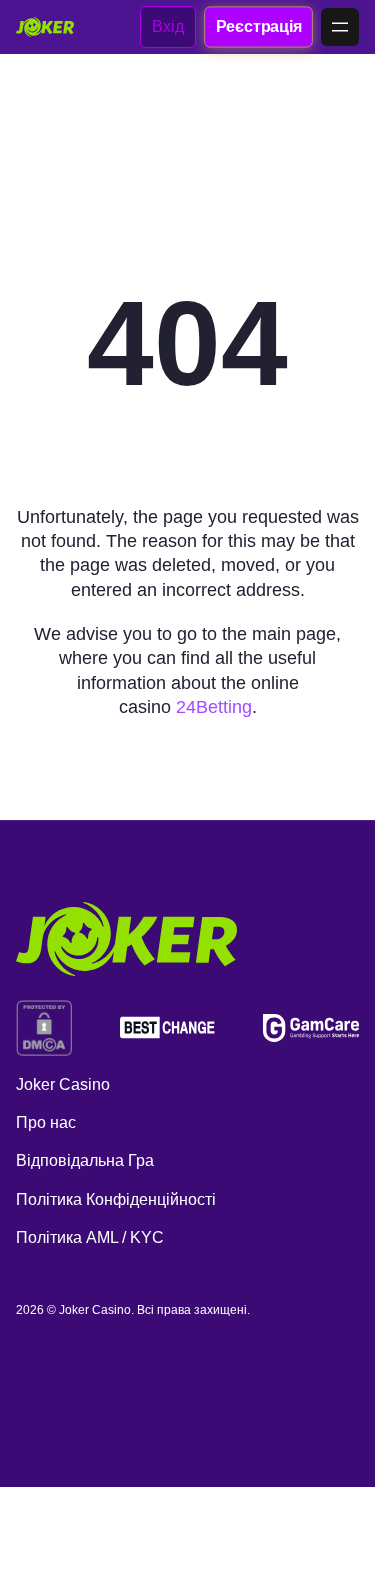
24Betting (214, 707)
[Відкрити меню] (340, 27)
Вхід (168, 26)
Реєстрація (258, 26)
